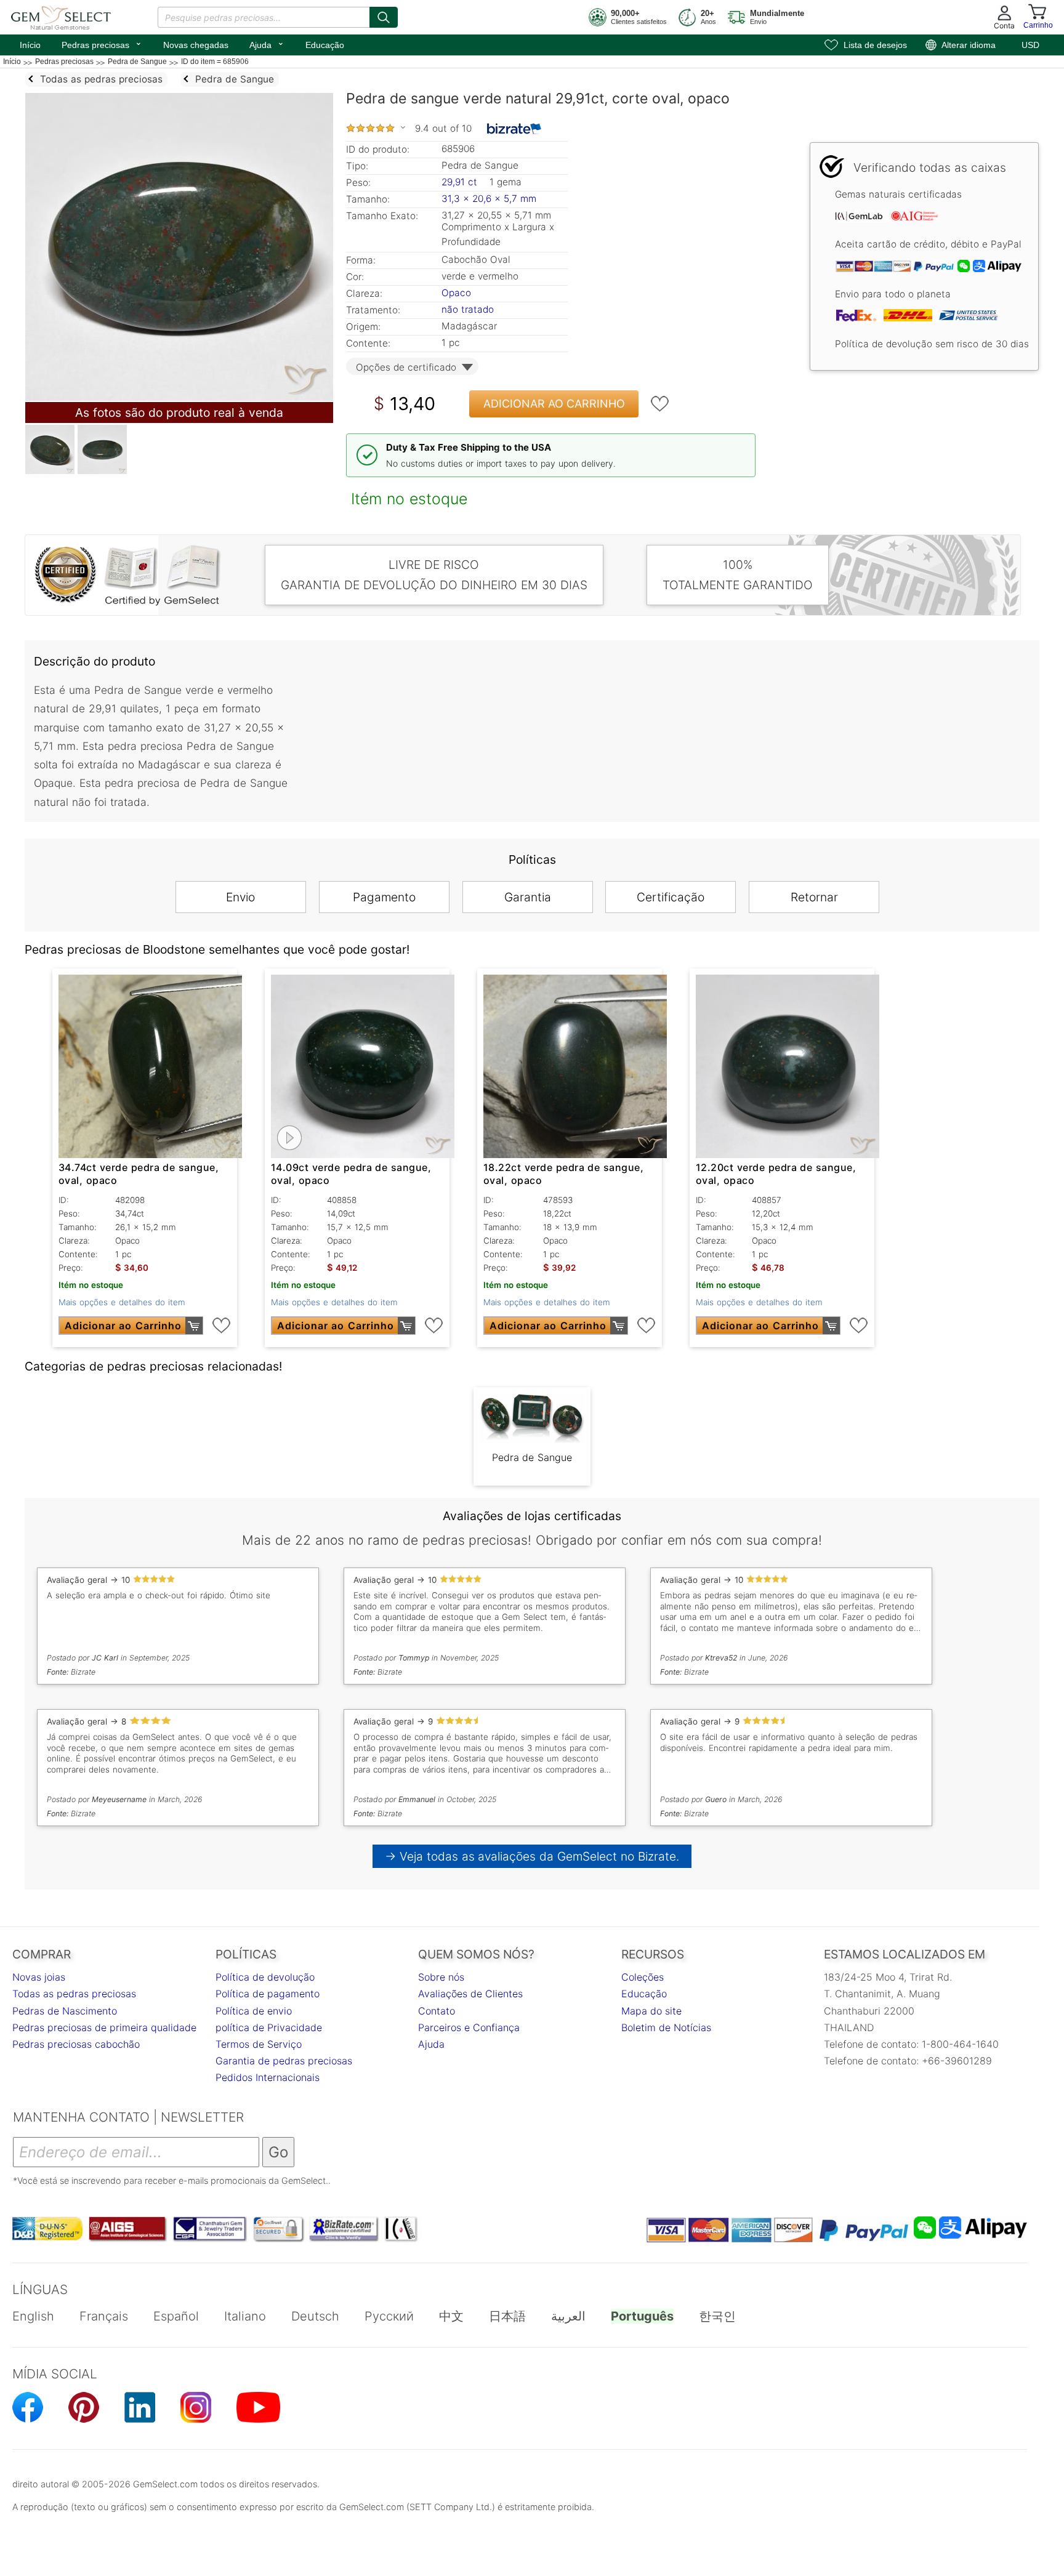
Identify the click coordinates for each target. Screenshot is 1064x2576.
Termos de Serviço (259, 2044)
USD (1030, 45)
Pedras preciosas (102, 44)
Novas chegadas (196, 45)
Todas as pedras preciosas (74, 1994)
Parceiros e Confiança (469, 2027)
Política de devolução (265, 1977)
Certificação (671, 897)
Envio (240, 897)
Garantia (528, 897)
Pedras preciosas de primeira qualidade (104, 2027)
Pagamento (384, 897)
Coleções (643, 1977)
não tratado (468, 309)
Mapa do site (651, 2011)
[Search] (384, 17)
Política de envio (254, 2011)
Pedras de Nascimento (65, 2011)
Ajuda (267, 44)
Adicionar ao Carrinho (554, 404)
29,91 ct (461, 182)
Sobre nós (441, 1977)
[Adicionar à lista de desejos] (660, 404)
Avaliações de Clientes (470, 1994)
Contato (437, 2011)
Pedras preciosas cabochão (76, 2044)
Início (30, 45)
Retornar (814, 897)
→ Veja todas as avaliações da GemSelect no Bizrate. (532, 1856)
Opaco (456, 293)
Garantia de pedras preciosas (284, 2061)
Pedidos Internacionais (268, 2077)
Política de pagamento (268, 1994)
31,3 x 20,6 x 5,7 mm (489, 199)
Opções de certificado (406, 367)
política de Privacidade (269, 2027)
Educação (325, 45)
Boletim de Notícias (666, 2027)
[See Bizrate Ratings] (514, 129)
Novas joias (39, 1977)
